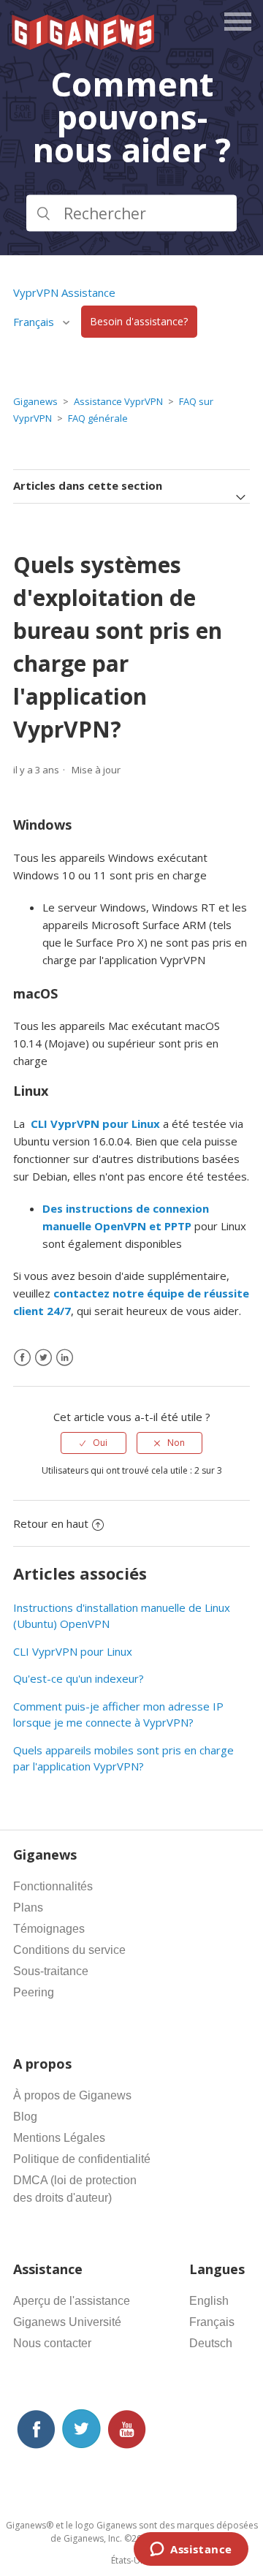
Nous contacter (52, 2343)
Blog (25, 2117)
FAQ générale (98, 418)
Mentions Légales (59, 2138)
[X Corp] (43, 1358)
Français (212, 2322)
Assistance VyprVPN (118, 401)
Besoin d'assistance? (139, 322)
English (209, 2301)
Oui (100, 1443)
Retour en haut (51, 1523)
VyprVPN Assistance (64, 292)
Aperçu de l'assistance (72, 2301)
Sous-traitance (51, 1971)
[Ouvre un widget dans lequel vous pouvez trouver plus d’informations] (191, 2550)
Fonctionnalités (53, 1886)
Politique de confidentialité (82, 2159)
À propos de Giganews (72, 2095)
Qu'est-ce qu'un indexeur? (79, 1678)
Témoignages (49, 1929)
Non (176, 1443)
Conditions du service (69, 1950)
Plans (28, 1908)
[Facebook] (22, 1358)
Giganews (35, 401)
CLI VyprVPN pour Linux (73, 1651)
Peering (34, 1992)
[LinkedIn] (65, 1358)
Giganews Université (67, 2322)
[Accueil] (84, 45)
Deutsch (211, 2343)
